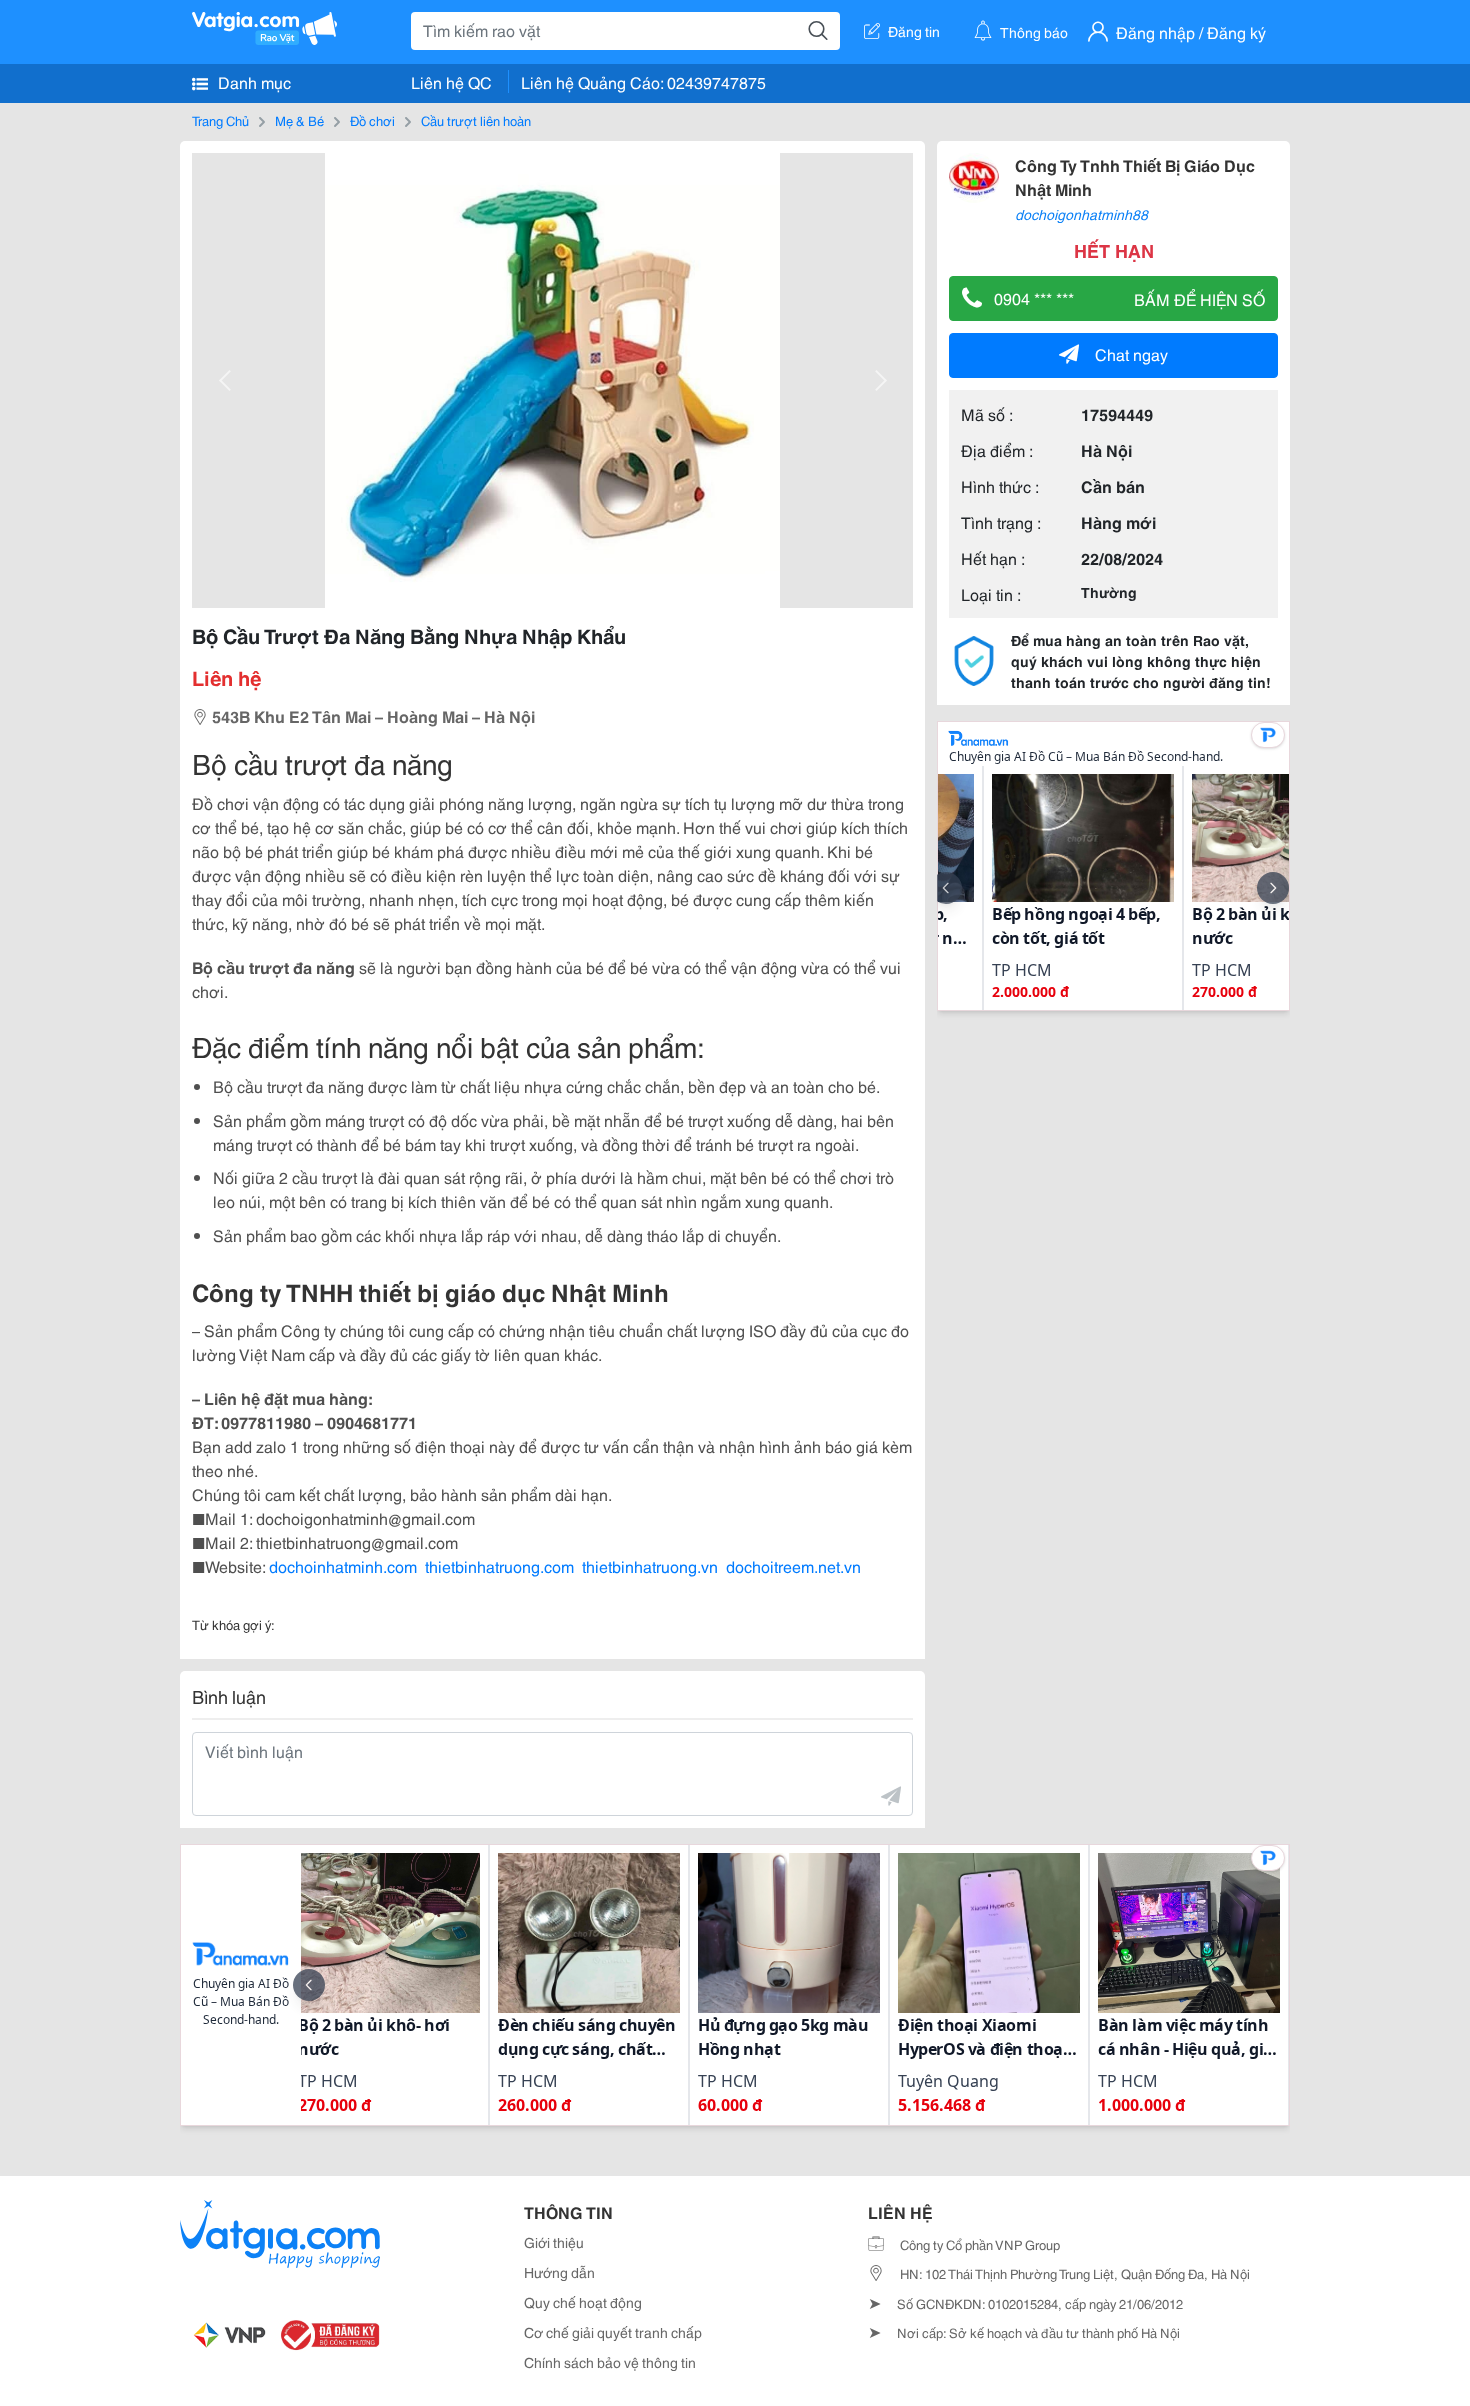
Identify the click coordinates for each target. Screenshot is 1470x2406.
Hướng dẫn (559, 2272)
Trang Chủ (220, 120)
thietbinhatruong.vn (650, 1565)
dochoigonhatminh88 (1081, 214)
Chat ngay (1131, 353)
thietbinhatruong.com (499, 1565)
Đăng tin (914, 31)
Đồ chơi (372, 120)
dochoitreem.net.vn (793, 1565)
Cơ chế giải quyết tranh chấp (613, 2332)
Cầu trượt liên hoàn (476, 120)
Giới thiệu (554, 2242)
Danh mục (252, 81)
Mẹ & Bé (299, 120)
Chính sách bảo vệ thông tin (610, 2362)
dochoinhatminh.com (343, 1565)
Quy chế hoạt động (583, 2302)
